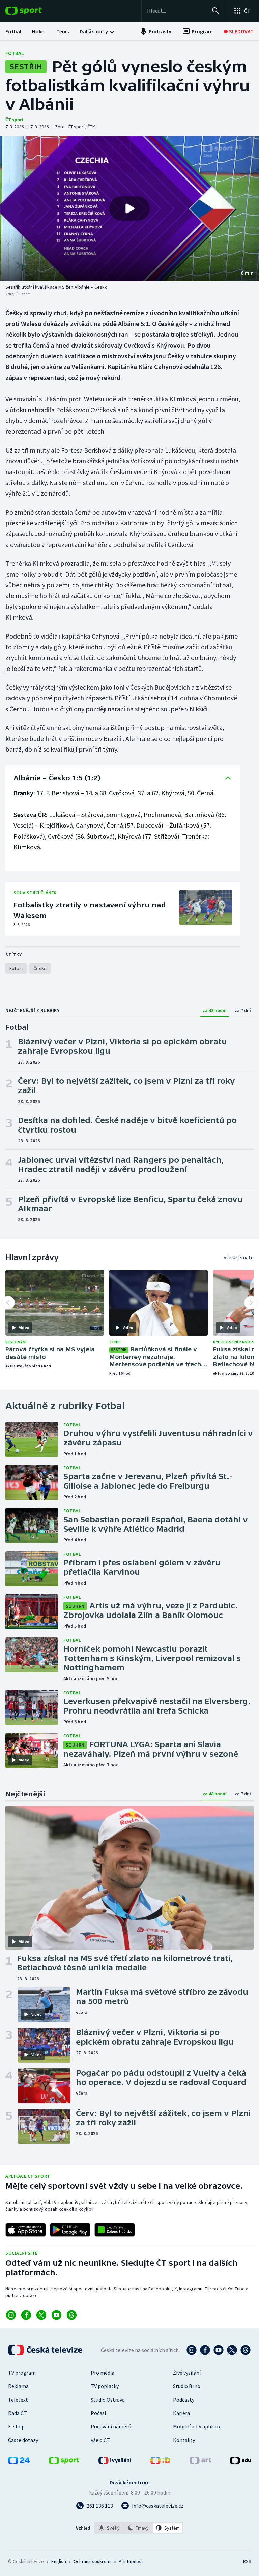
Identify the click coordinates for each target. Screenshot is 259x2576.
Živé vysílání (187, 2373)
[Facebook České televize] (205, 2350)
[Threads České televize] (246, 2350)
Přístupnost (131, 2561)
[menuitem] (13, 31)
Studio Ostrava (108, 2400)
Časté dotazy (23, 2440)
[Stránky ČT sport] (64, 2462)
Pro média (103, 2373)
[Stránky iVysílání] (115, 2462)
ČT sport (15, 120)
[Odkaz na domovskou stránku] (34, 11)
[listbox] (139, 2528)
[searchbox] (177, 11)
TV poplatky (105, 2386)
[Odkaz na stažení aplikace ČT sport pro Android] (70, 2230)
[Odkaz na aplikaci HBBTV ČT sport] (115, 2230)
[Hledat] (215, 11)
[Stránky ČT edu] (240, 2462)
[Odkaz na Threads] (72, 2315)
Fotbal (15, 53)
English (59, 2561)
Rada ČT (18, 2413)
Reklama (18, 2386)
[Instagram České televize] (192, 2350)
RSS (247, 2561)
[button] (129, 208)
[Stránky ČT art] (200, 2462)
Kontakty (184, 2440)
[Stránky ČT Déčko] (160, 2462)
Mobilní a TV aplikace (197, 2426)
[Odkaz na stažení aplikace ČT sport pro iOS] (26, 2230)
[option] (109, 2528)
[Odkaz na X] (41, 2315)
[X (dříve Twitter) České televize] (232, 2350)
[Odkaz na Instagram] (11, 2315)
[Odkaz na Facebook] (26, 2315)
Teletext (18, 2400)
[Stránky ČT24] (19, 2462)
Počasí (98, 2413)
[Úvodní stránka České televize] (46, 2350)
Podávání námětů (111, 2426)
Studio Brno (187, 2386)
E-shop (16, 2426)
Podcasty (184, 2400)
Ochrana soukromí (92, 2561)
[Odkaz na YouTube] (56, 2315)
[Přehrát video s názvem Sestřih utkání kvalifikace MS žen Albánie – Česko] (129, 208)
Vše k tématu (239, 1257)
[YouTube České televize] (219, 2350)
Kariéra (181, 2413)
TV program (22, 2373)
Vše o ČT (100, 2440)
